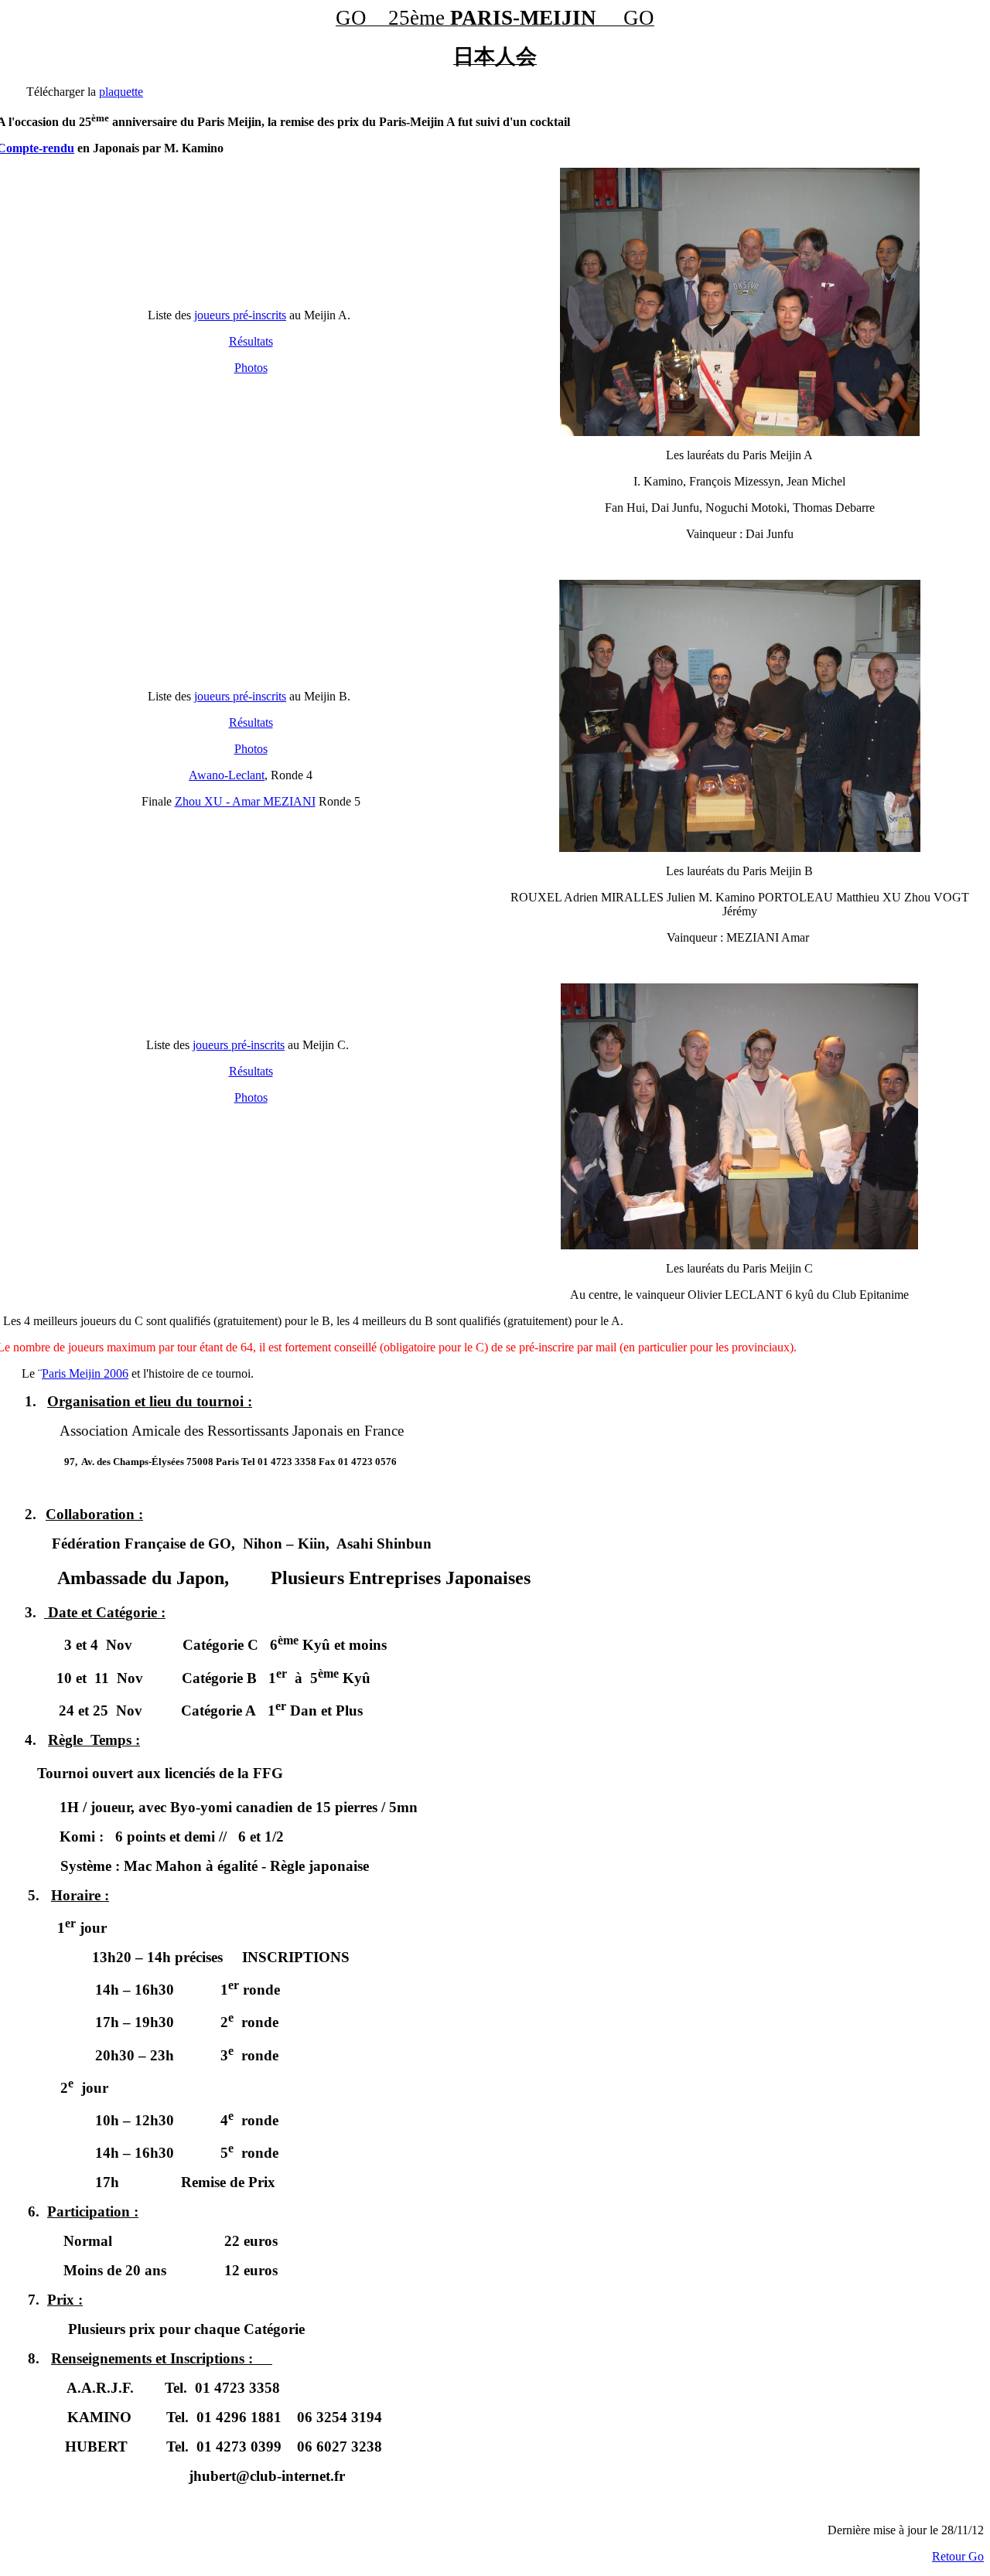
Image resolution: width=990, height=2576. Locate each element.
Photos (251, 368)
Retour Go (958, 2556)
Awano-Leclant (227, 775)
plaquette (121, 92)
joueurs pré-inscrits (240, 315)
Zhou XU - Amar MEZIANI (245, 801)
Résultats (251, 341)
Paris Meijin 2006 (85, 1373)
